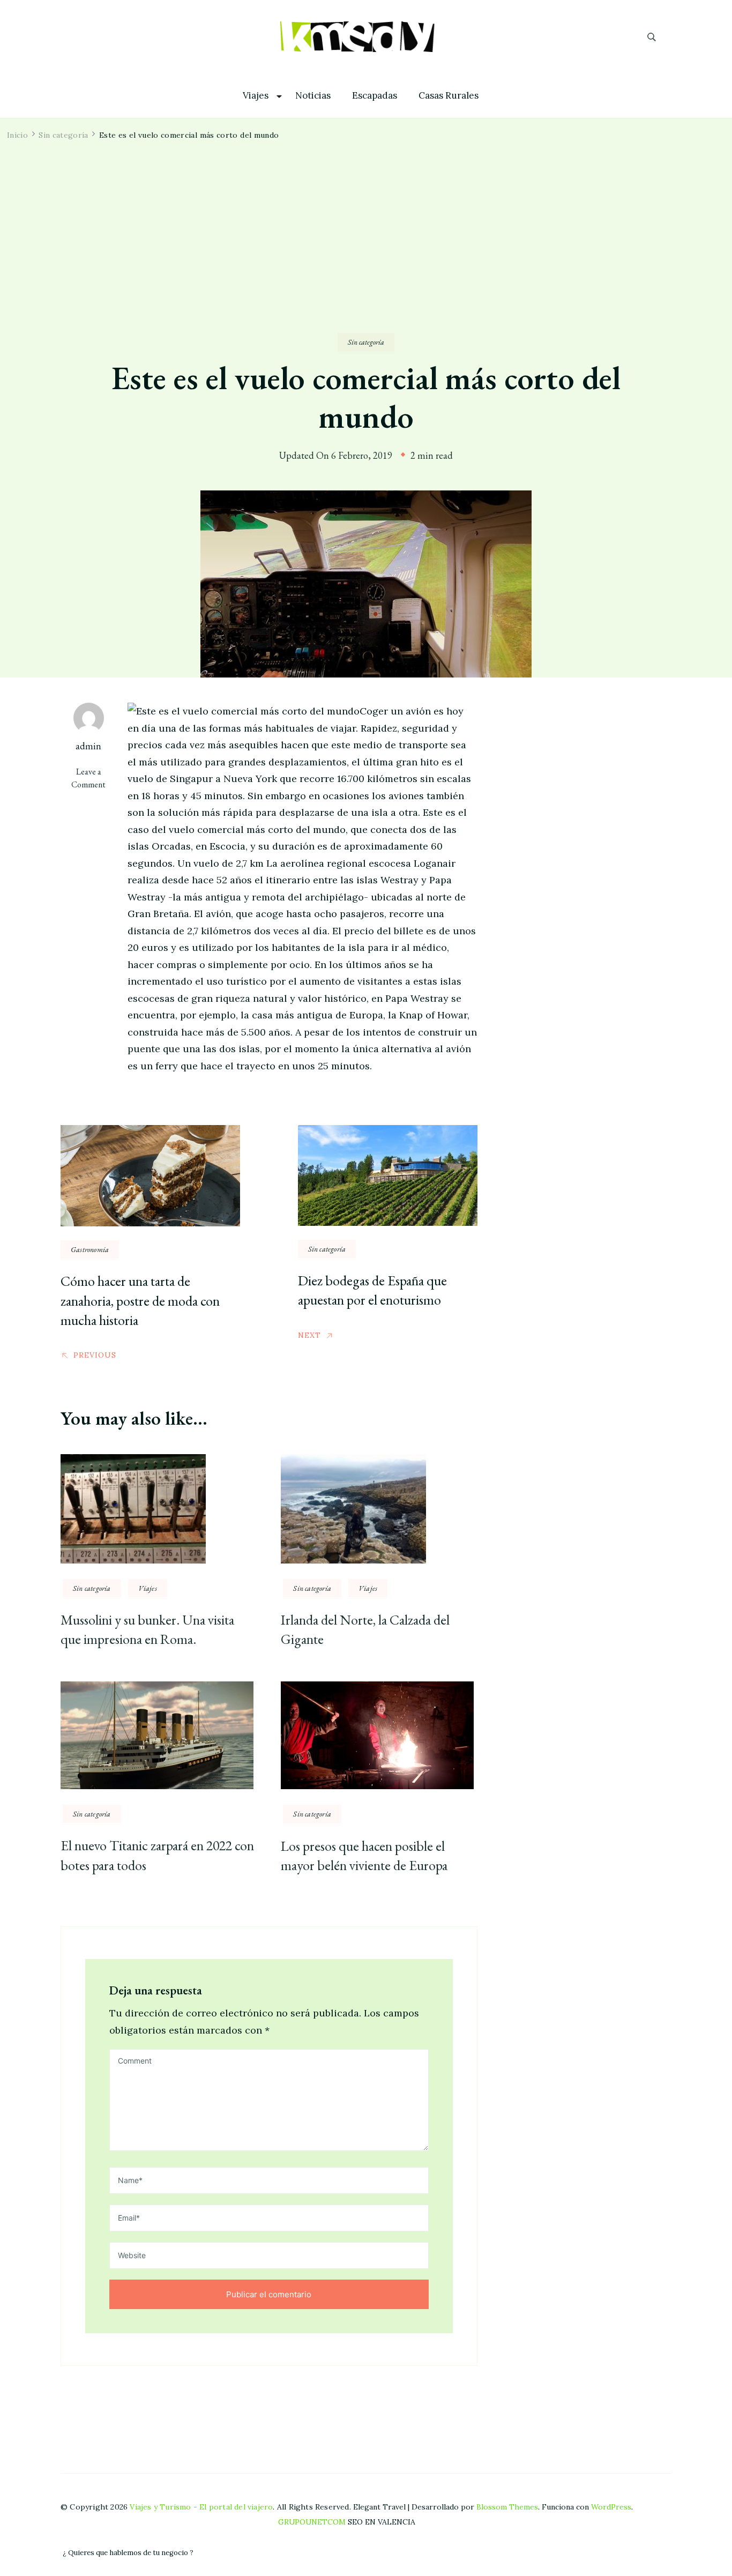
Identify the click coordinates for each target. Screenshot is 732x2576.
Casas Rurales (449, 96)
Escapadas (375, 96)
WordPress (611, 2507)
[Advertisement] (366, 252)
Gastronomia (90, 1249)
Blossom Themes (507, 2507)
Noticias (313, 96)
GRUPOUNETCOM (312, 2522)
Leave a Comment (94, 778)
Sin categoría (366, 342)
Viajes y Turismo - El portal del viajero (201, 2507)
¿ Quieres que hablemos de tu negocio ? (128, 2553)
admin (88, 746)
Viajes (256, 96)
